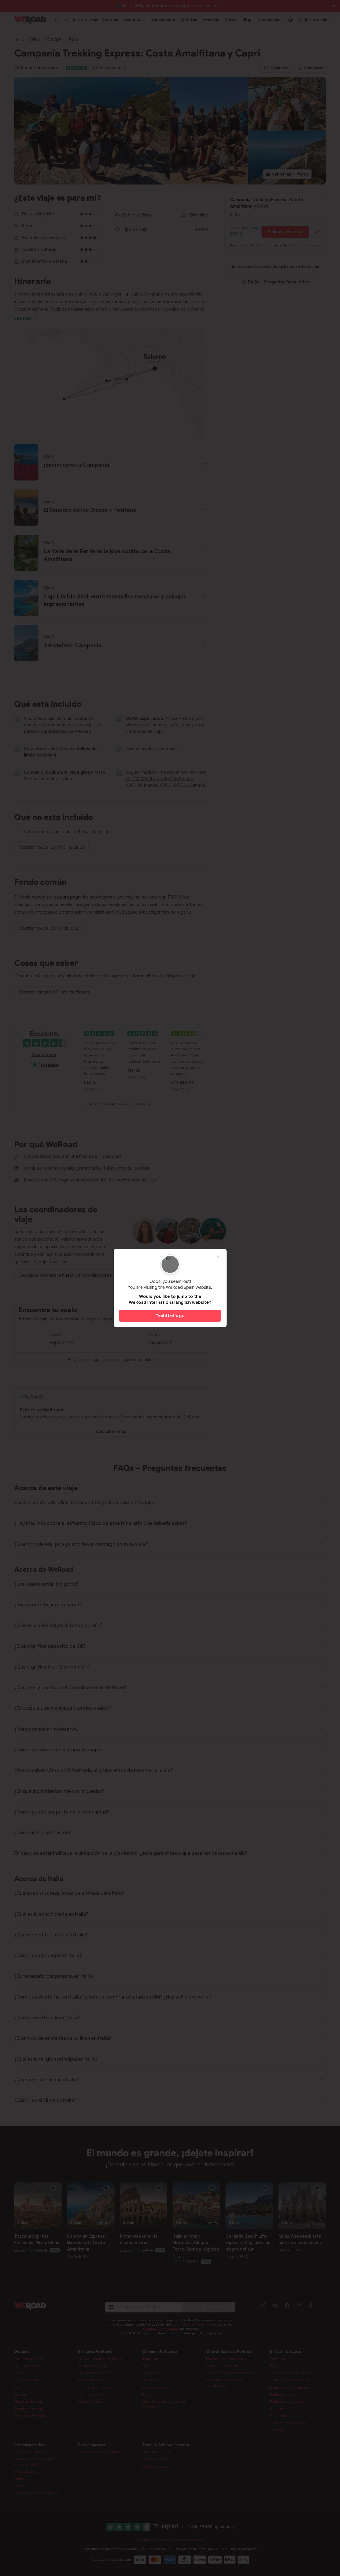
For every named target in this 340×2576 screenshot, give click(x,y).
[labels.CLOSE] (218, 1257)
